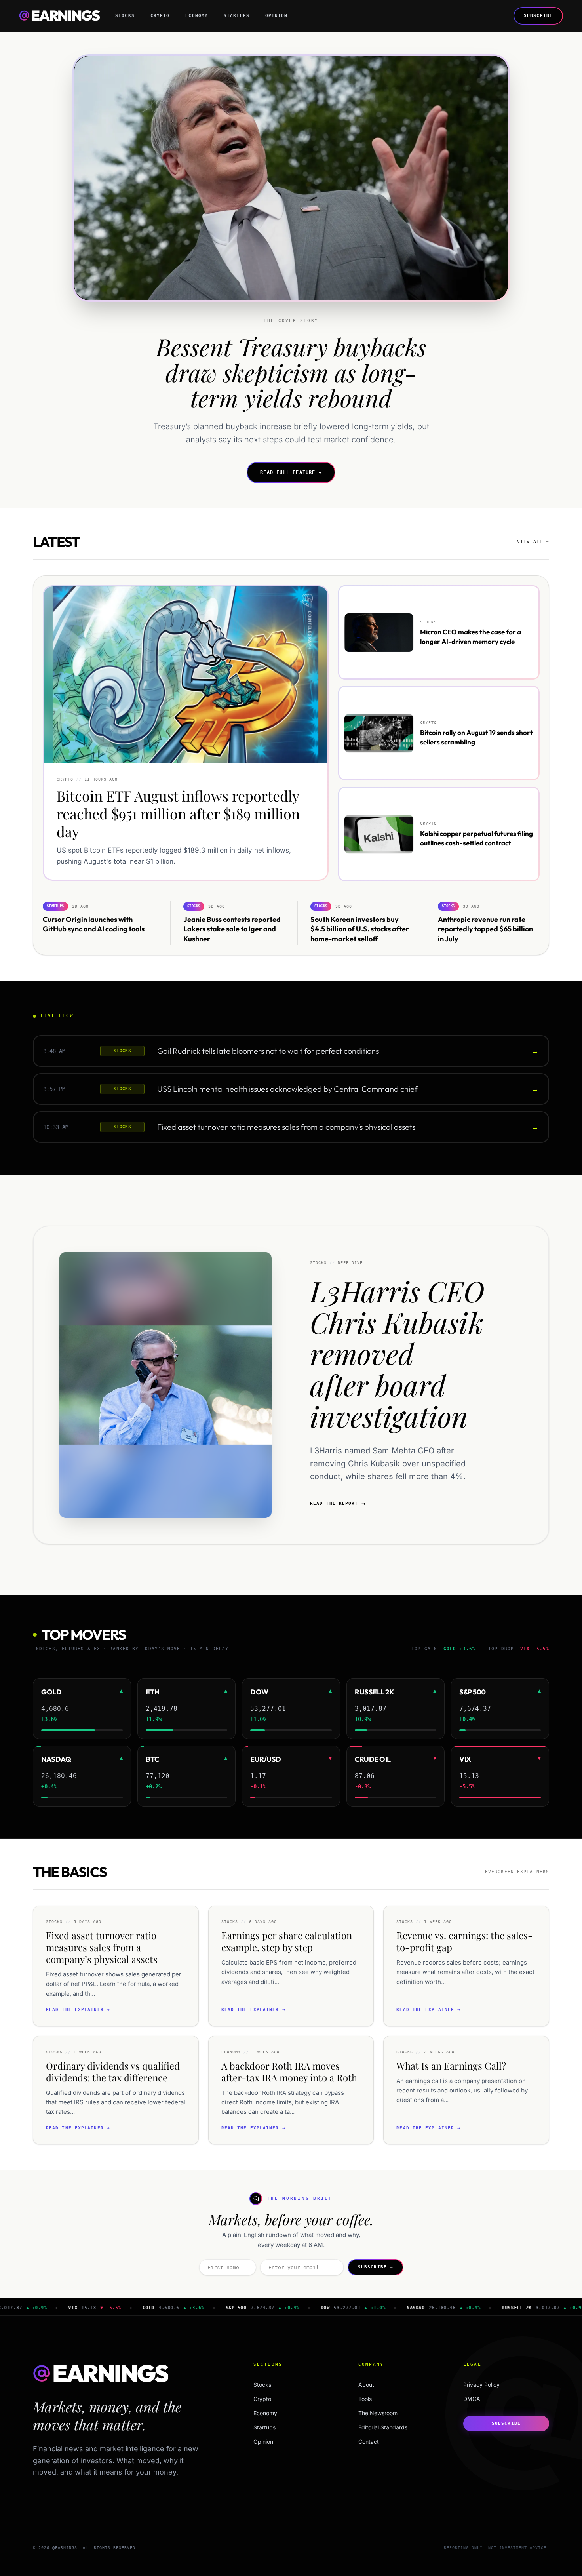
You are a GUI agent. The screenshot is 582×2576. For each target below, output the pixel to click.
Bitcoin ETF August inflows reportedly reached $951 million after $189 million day (178, 813)
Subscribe (538, 16)
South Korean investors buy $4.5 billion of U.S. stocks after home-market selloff (360, 929)
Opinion (277, 16)
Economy (197, 16)
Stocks (125, 16)
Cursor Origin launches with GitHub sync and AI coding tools (94, 924)
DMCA (472, 2399)
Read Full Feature (291, 472)
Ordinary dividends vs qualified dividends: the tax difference (113, 2071)
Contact (369, 2442)
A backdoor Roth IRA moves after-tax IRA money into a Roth (289, 2071)
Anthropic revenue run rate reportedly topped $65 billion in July (485, 929)
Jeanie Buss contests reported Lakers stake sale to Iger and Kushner (232, 929)
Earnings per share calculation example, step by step (287, 1941)
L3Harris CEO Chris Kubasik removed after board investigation (397, 1353)
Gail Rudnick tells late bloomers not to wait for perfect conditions (268, 1051)
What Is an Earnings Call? (451, 2066)
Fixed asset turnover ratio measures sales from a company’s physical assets (286, 1127)
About (366, 2385)
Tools (365, 2399)
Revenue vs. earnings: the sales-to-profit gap (464, 1941)
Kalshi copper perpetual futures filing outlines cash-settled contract (476, 838)
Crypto (160, 16)
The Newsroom (378, 2413)
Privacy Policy (481, 2385)
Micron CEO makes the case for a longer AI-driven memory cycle (471, 636)
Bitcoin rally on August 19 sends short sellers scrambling (476, 737)
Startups (237, 16)
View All (533, 542)
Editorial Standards (383, 2427)
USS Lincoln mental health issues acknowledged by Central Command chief (287, 1089)
